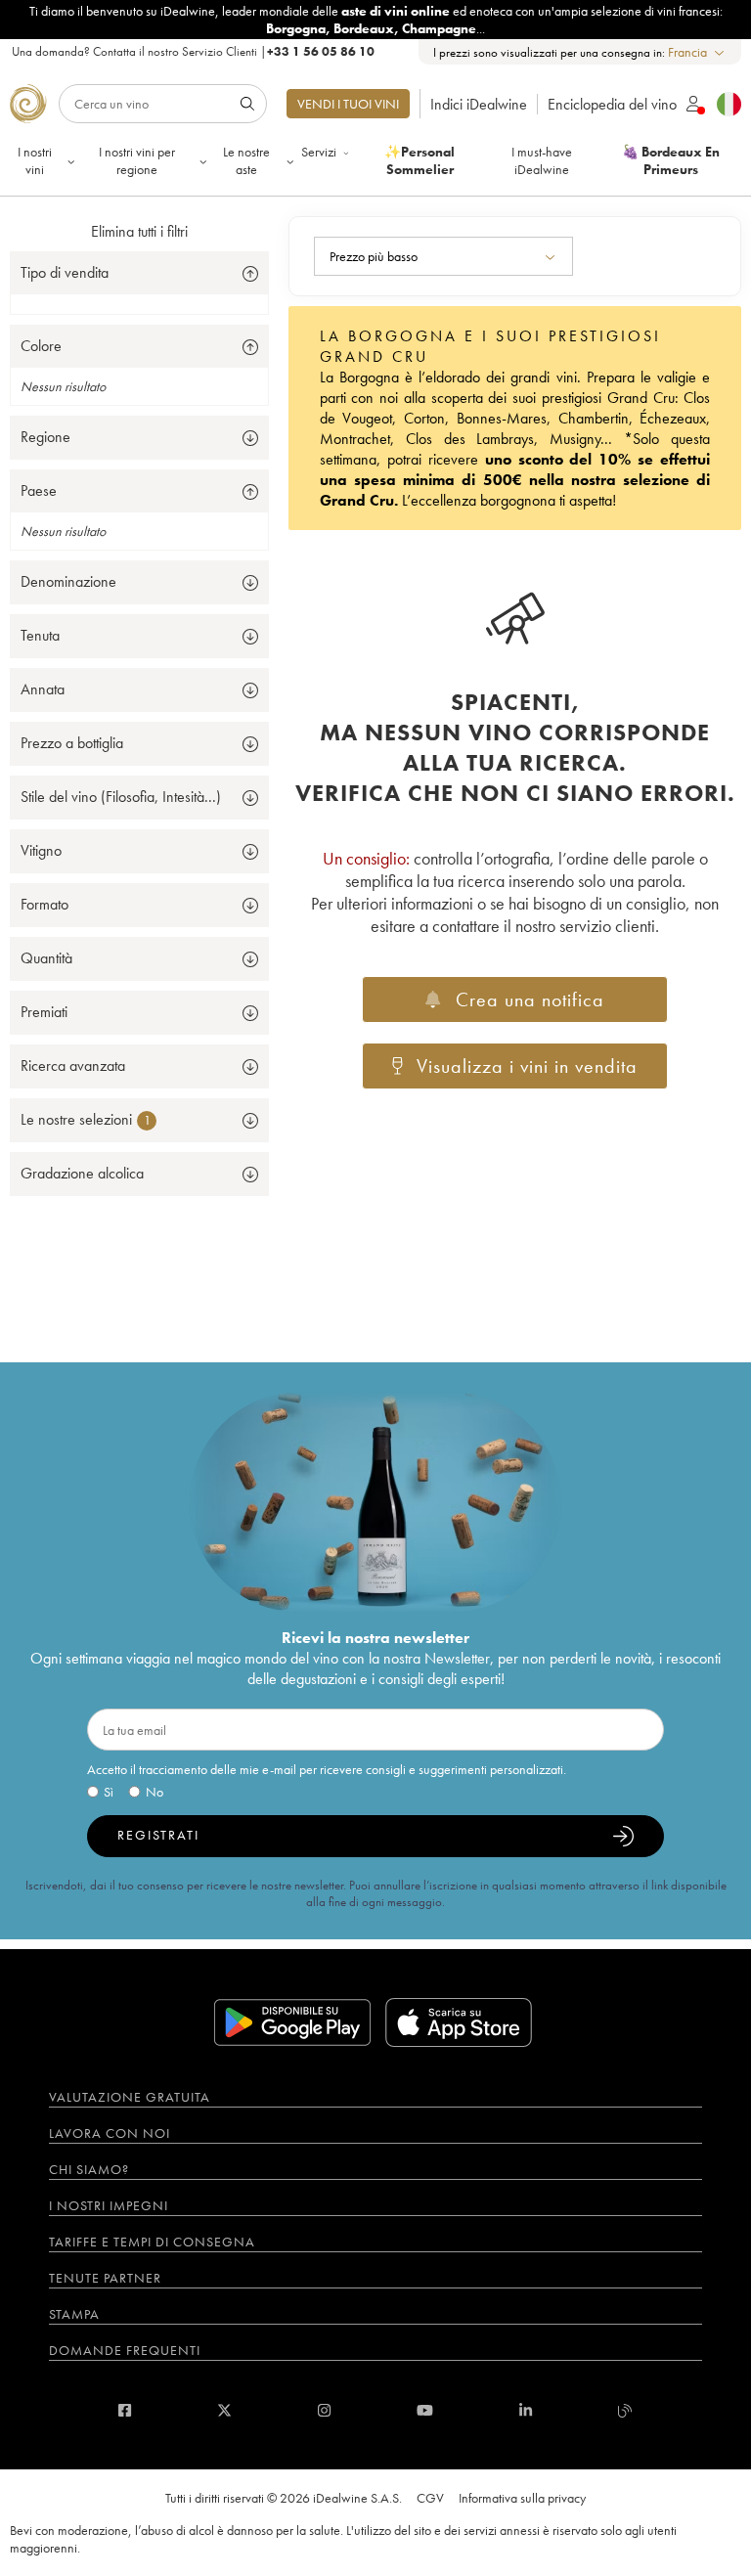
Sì (109, 1792)
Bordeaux (364, 28)
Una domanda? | (193, 51)
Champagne (439, 28)
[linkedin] (526, 2410)
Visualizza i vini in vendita (527, 1066)
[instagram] (324, 2410)
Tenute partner (105, 2278)
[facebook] (125, 2410)
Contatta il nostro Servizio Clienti (175, 51)
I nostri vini (35, 160)
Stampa (74, 2314)
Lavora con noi (110, 2133)
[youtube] (425, 2410)
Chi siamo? (89, 2169)
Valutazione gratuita (130, 2097)
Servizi (319, 152)
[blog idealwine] (625, 2410)
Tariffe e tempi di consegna (152, 2242)
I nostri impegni (109, 2205)
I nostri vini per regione (137, 160)
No (155, 1792)
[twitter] (224, 2410)
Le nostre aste (246, 160)
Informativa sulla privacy (522, 2498)
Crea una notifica (530, 999)
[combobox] (697, 52)
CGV (430, 2498)
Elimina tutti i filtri (139, 231)
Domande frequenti (125, 2350)
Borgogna (296, 28)
